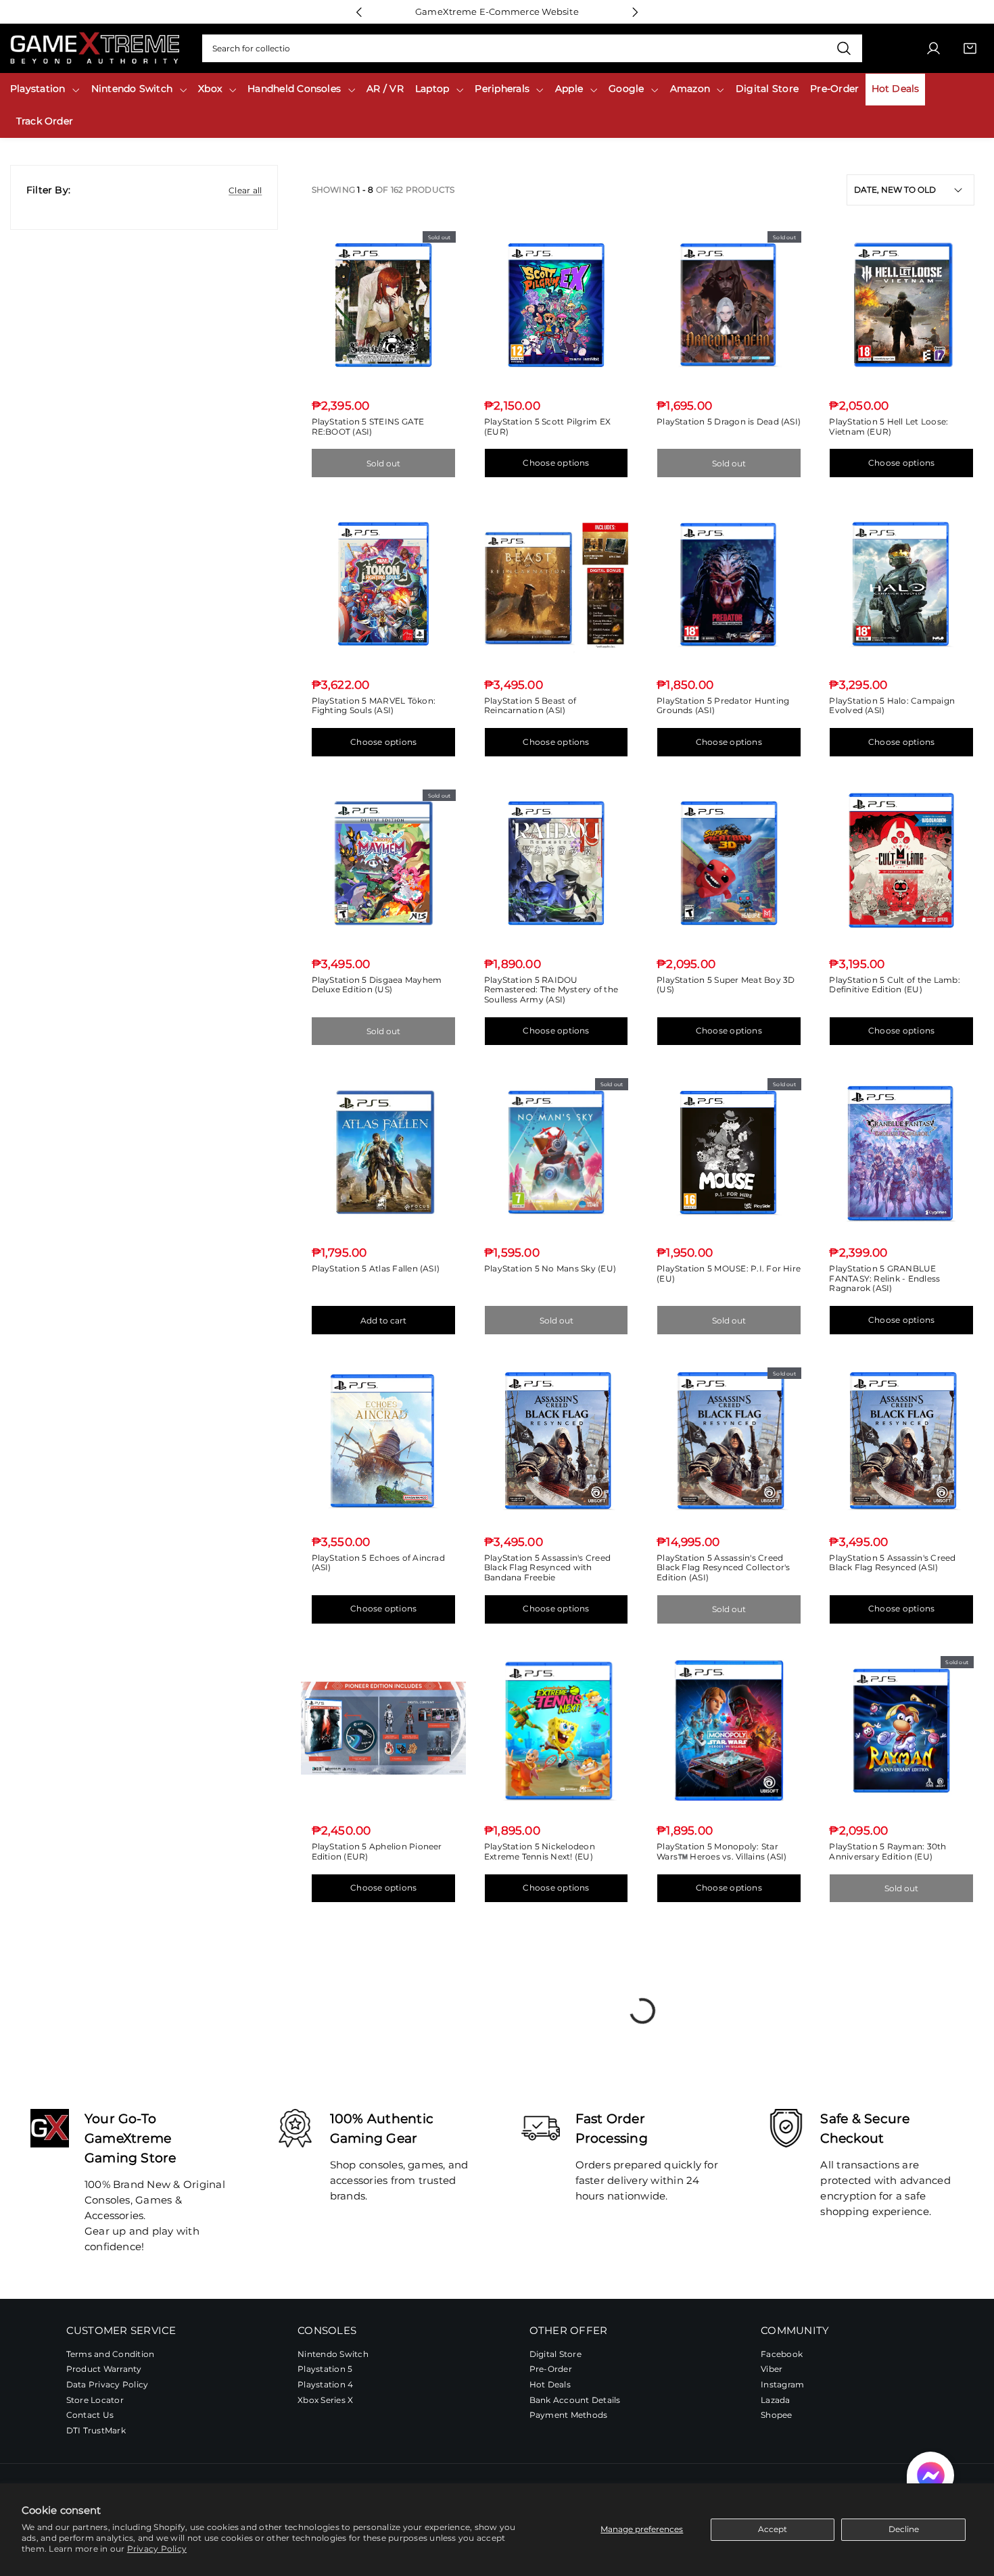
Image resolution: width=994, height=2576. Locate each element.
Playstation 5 (325, 2370)
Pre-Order (551, 2370)
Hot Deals (550, 2385)
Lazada (775, 2400)
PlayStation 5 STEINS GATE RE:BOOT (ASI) (368, 427)
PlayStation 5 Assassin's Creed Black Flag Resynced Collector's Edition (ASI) (723, 1568)
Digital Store (555, 2354)
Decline (904, 2529)
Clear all (245, 190)
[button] (930, 2475)
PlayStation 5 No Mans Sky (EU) (550, 1268)
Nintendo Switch (333, 2354)
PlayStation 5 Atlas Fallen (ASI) (376, 1268)
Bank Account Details (575, 2400)
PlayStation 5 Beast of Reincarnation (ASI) (530, 706)
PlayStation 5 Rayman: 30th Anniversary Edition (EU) (887, 1851)
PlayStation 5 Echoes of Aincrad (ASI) (378, 1563)
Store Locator (95, 2400)
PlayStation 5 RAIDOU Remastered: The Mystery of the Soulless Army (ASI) (551, 990)
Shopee (776, 2415)
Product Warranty (104, 2370)
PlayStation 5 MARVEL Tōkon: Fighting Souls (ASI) (374, 706)
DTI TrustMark (96, 2430)
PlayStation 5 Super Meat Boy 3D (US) (726, 985)
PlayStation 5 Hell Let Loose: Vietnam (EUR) (889, 427)
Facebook (782, 2354)
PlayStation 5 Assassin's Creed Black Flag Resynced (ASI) (892, 1563)
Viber (772, 2370)
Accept (773, 2529)
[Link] (95, 48)
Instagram (782, 2385)
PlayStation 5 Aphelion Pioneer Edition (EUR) (377, 1851)
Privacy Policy (157, 2549)
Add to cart (383, 1320)
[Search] (844, 49)
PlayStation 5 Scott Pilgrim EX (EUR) (547, 427)
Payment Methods (569, 2415)
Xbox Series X (325, 2400)
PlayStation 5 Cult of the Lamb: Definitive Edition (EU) (894, 985)
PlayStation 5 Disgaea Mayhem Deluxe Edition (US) (377, 985)
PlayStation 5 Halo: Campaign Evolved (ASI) (892, 706)
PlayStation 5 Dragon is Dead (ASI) (729, 421)
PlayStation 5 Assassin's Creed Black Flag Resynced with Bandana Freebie (547, 1568)
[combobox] (532, 49)
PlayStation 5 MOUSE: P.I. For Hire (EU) (729, 1273)
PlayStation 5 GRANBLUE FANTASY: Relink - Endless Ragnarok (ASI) (884, 1278)
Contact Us (90, 2415)
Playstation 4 (325, 2385)
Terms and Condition (111, 2354)
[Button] (359, 12)
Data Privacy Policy (108, 2385)
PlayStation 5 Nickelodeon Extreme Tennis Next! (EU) (540, 1851)
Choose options (556, 463)
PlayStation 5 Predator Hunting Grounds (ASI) (723, 706)
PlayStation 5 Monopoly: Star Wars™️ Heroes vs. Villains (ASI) (721, 1851)
